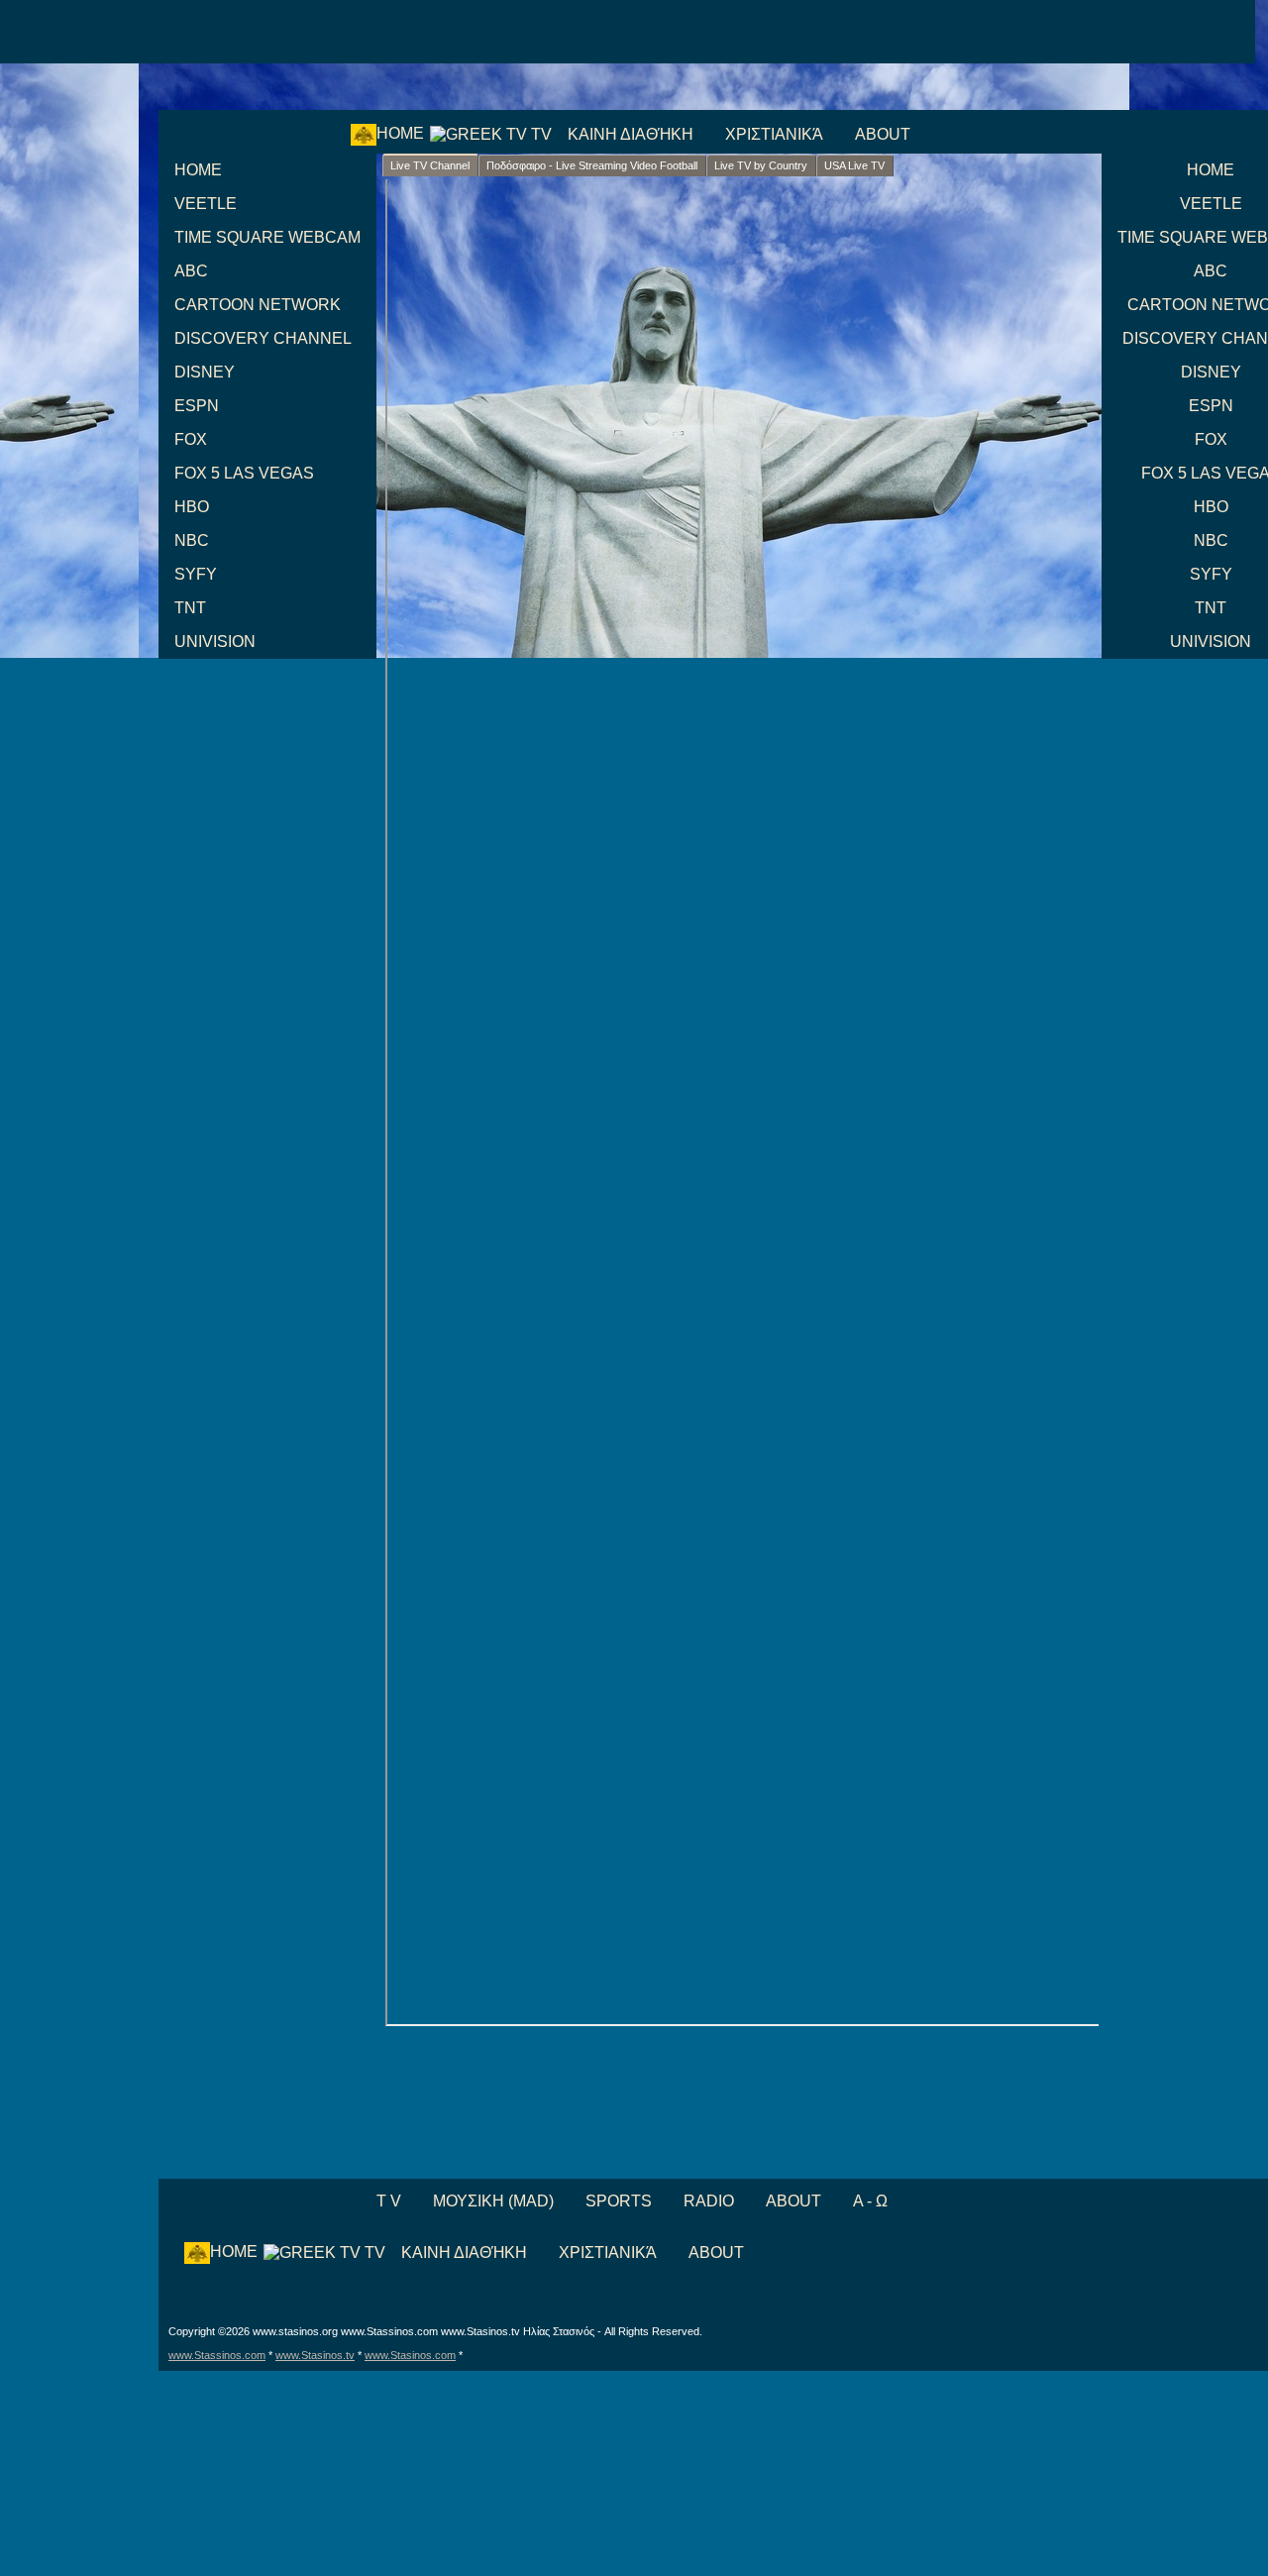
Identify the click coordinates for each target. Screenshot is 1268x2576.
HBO (192, 507)
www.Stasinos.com (410, 2355)
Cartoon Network (258, 305)
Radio (709, 2201)
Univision (215, 642)
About (883, 134)
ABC (191, 271)
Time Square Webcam (267, 237)
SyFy (196, 574)
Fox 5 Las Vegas (244, 473)
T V (387, 2201)
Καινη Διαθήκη (631, 134)
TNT (190, 608)
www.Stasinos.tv (315, 2355)
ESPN (197, 406)
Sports (619, 2201)
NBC (192, 540)
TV (539, 134)
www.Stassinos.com (217, 2355)
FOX (191, 439)
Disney (205, 372)
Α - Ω (870, 2201)
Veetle (206, 204)
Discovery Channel (263, 338)
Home (400, 133)
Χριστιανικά (774, 134)
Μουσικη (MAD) (493, 2201)
